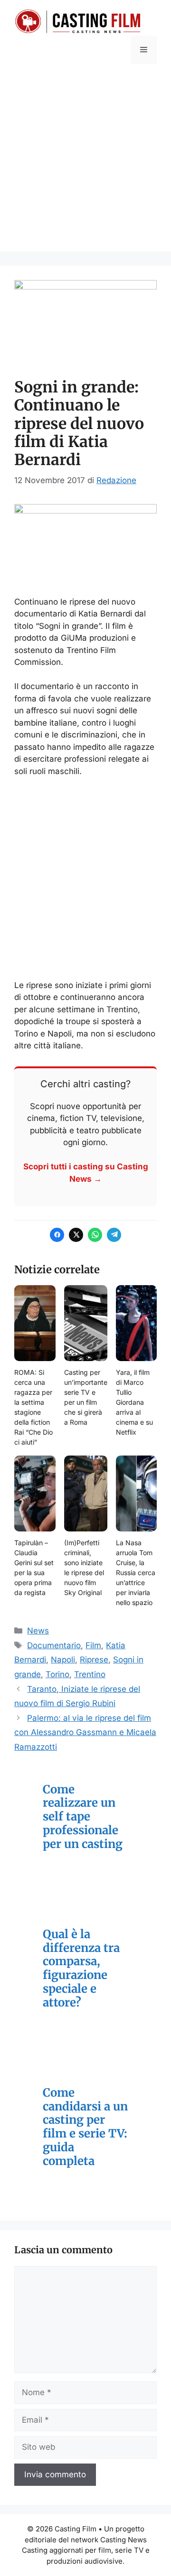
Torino (57, 1674)
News (38, 1631)
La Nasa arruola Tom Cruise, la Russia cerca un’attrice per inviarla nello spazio (136, 1573)
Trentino (90, 1674)
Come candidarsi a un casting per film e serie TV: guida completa (85, 2127)
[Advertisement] (85, 166)
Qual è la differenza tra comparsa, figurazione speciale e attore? (81, 1969)
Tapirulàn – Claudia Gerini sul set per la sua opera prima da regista (34, 1568)
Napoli (63, 1660)
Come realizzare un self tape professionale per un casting (83, 1817)
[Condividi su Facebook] (57, 1235)
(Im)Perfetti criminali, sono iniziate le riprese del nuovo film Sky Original (84, 1568)
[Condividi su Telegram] (114, 1235)
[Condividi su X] (76, 1235)
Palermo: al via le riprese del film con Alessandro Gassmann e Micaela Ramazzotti (85, 1732)
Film (93, 1645)
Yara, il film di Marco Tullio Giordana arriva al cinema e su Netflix (134, 1402)
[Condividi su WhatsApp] (95, 1235)
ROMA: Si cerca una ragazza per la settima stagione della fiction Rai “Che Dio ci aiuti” (33, 1407)
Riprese (94, 1660)
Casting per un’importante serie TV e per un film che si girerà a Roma (86, 1397)
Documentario (54, 1645)
